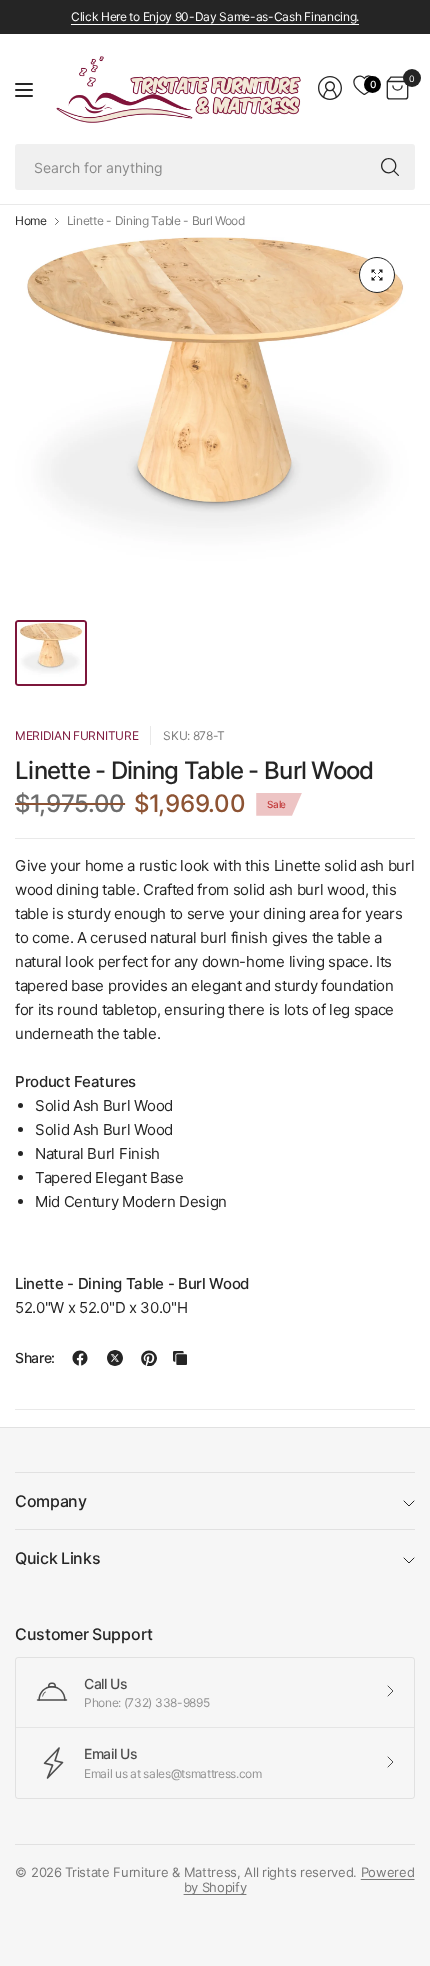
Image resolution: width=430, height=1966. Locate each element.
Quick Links (57, 1558)
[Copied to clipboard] (180, 1358)
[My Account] (330, 88)
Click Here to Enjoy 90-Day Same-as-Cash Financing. (215, 16)
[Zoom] (377, 275)
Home (31, 221)
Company (51, 1501)
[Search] (390, 167)
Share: (35, 1358)
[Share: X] (115, 1358)
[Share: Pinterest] (149, 1358)
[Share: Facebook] (80, 1358)
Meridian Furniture (76, 735)
